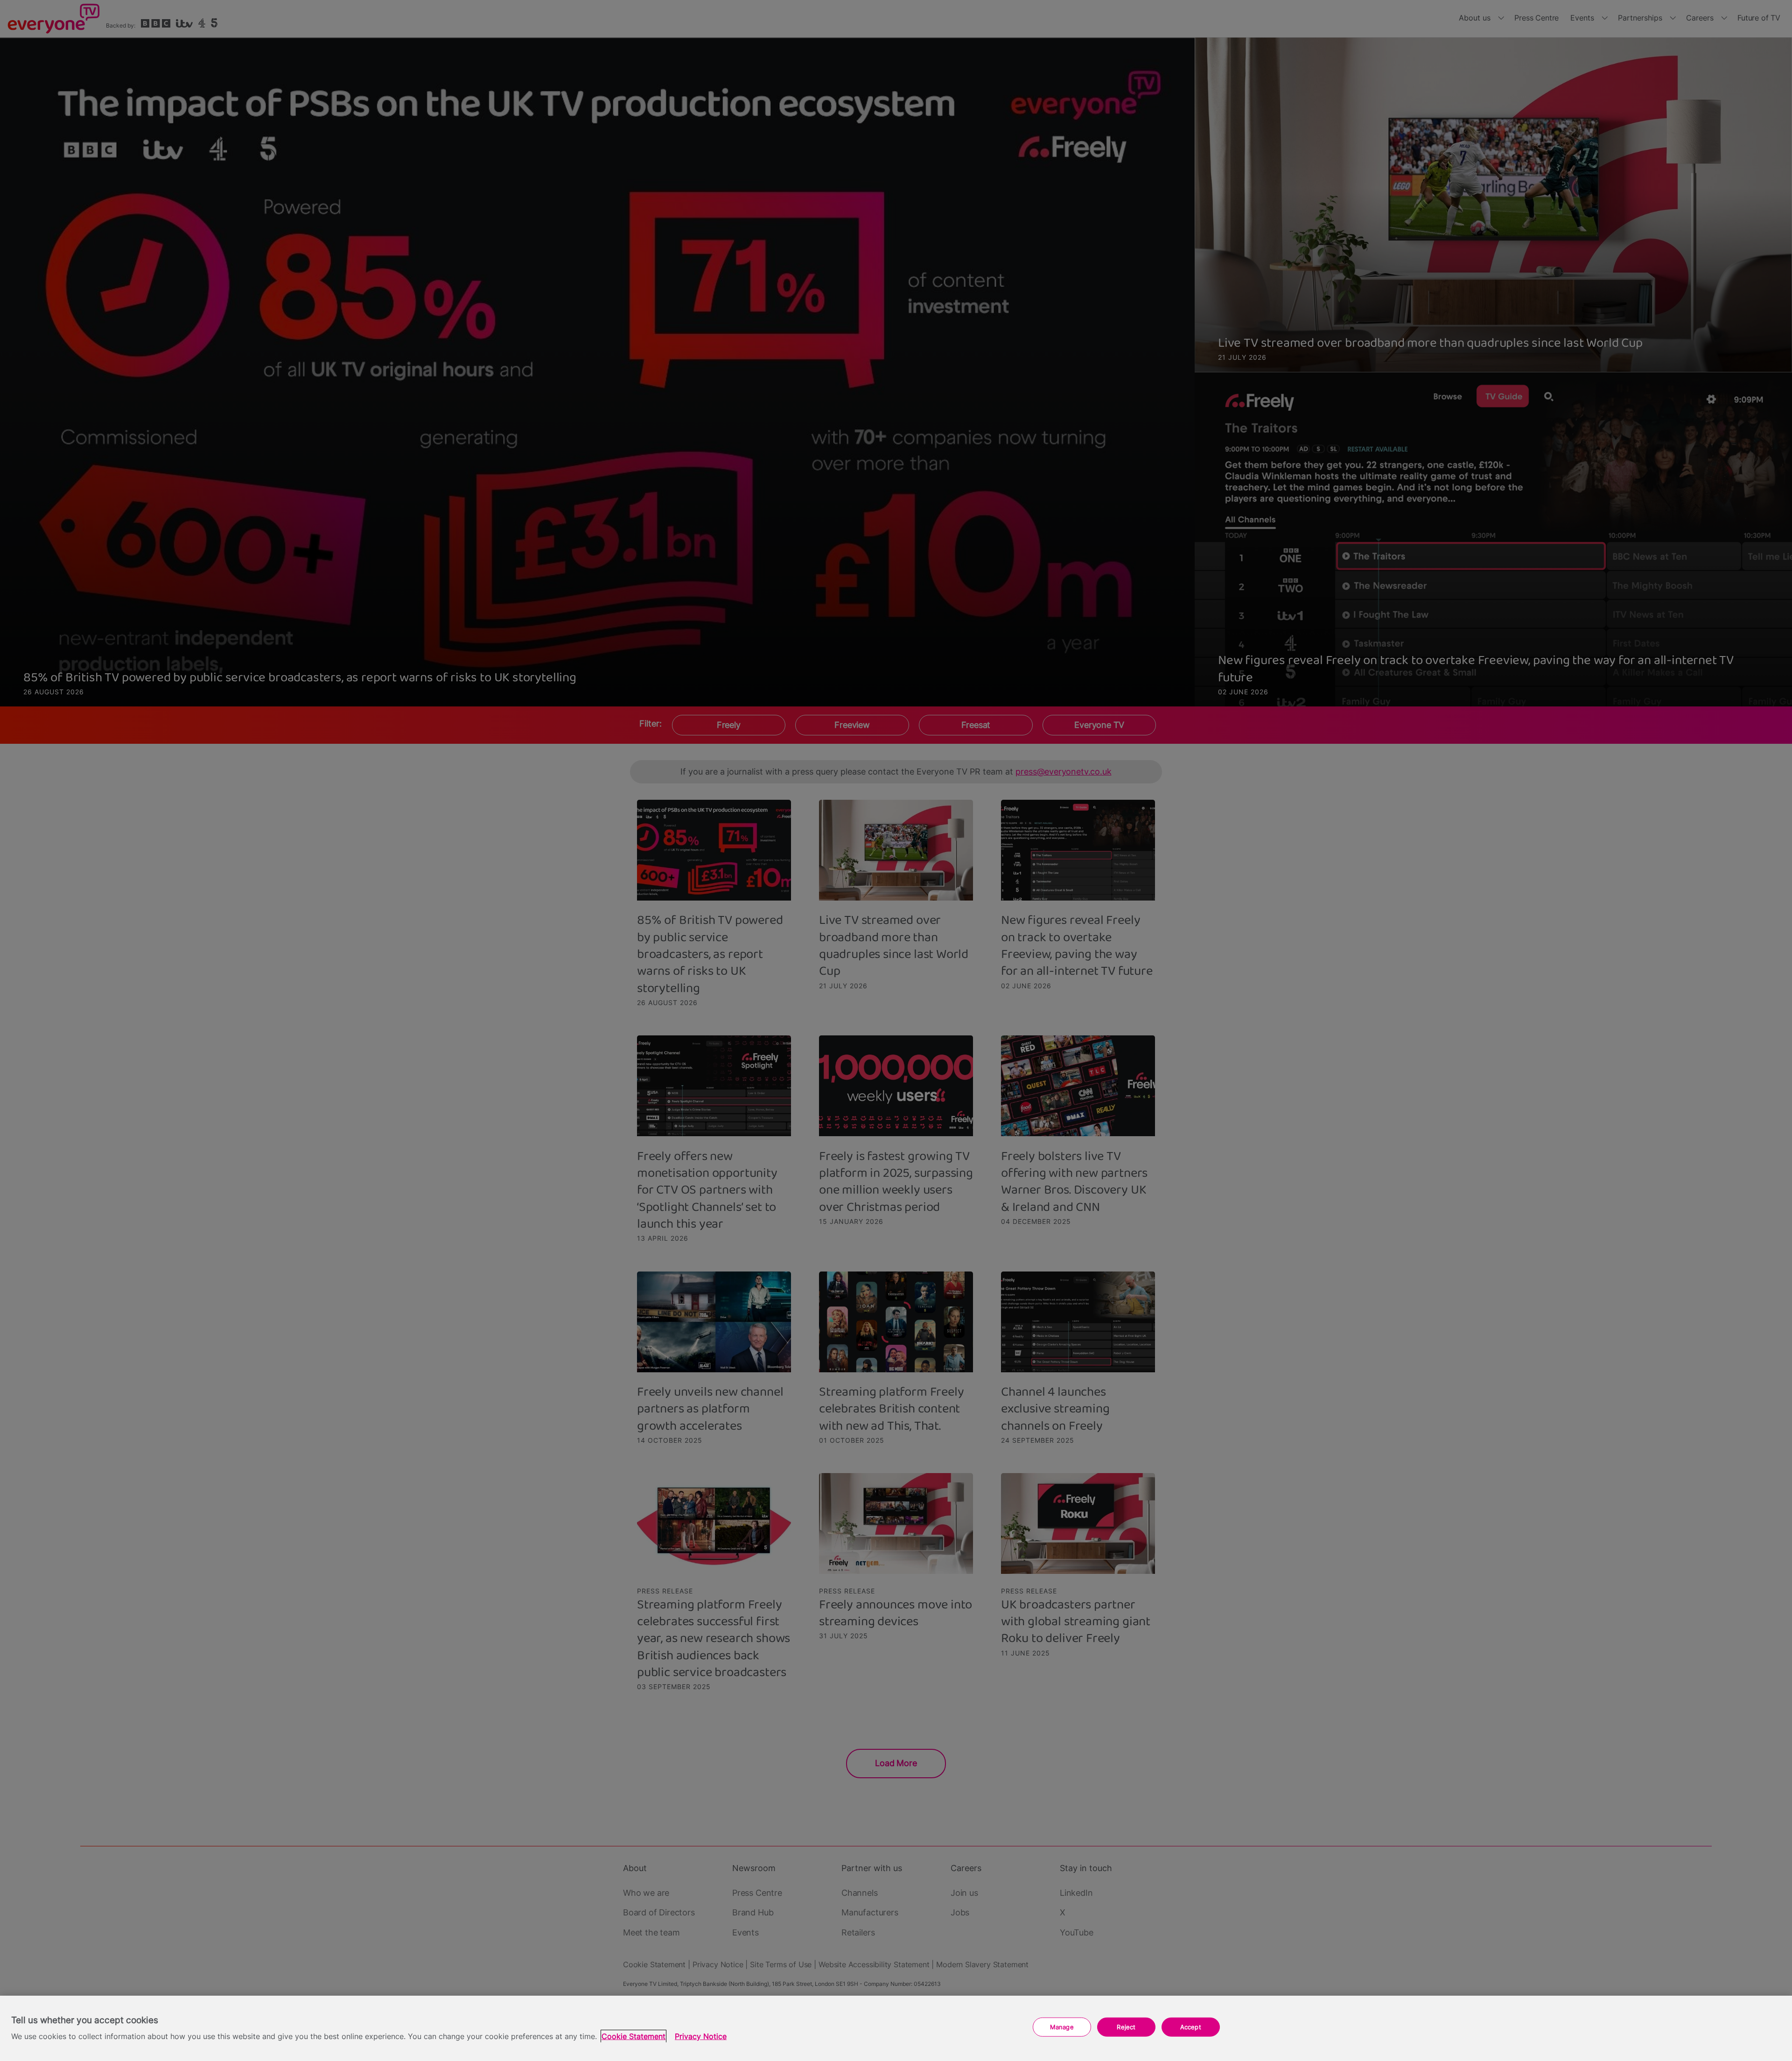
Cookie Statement (633, 2037)
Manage (1062, 2027)
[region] (896, 2028)
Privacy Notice (701, 2037)
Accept (1191, 2027)
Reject (1126, 2027)
